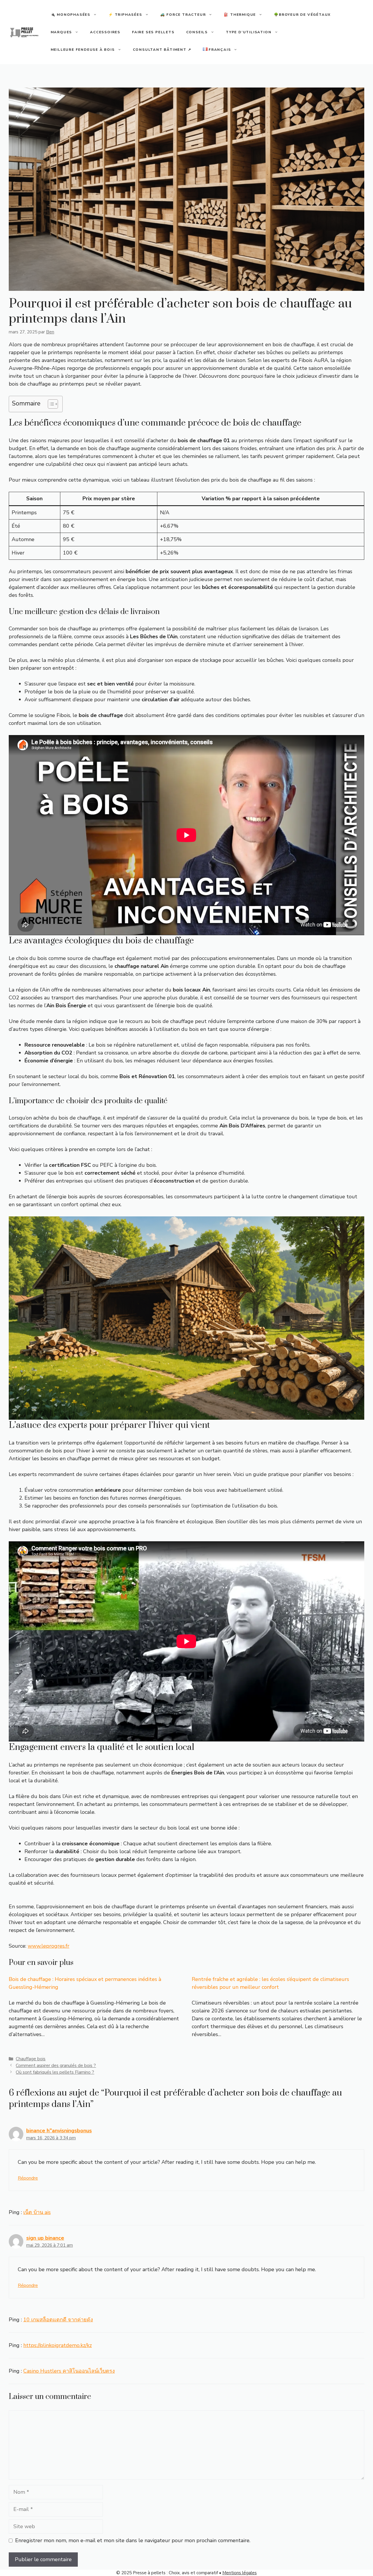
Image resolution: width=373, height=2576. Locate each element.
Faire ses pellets (153, 32)
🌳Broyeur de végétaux (302, 15)
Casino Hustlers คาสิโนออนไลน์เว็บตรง (69, 2371)
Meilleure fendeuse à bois (83, 50)
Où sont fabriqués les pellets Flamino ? (55, 2072)
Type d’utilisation (249, 32)
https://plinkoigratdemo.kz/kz (58, 2345)
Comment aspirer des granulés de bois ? (56, 2066)
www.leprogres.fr (49, 1946)
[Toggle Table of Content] (50, 404)
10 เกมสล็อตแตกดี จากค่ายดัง (58, 2320)
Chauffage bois (31, 2059)
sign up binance (45, 2238)
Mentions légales (240, 2573)
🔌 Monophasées (71, 15)
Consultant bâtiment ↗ (162, 50)
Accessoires (105, 32)
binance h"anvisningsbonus (59, 2131)
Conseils (197, 32)
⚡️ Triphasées (125, 15)
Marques (61, 32)
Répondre (28, 2178)
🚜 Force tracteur (183, 15)
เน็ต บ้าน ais (37, 2212)
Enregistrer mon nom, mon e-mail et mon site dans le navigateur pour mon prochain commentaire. (133, 2540)
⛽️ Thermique (240, 15)
